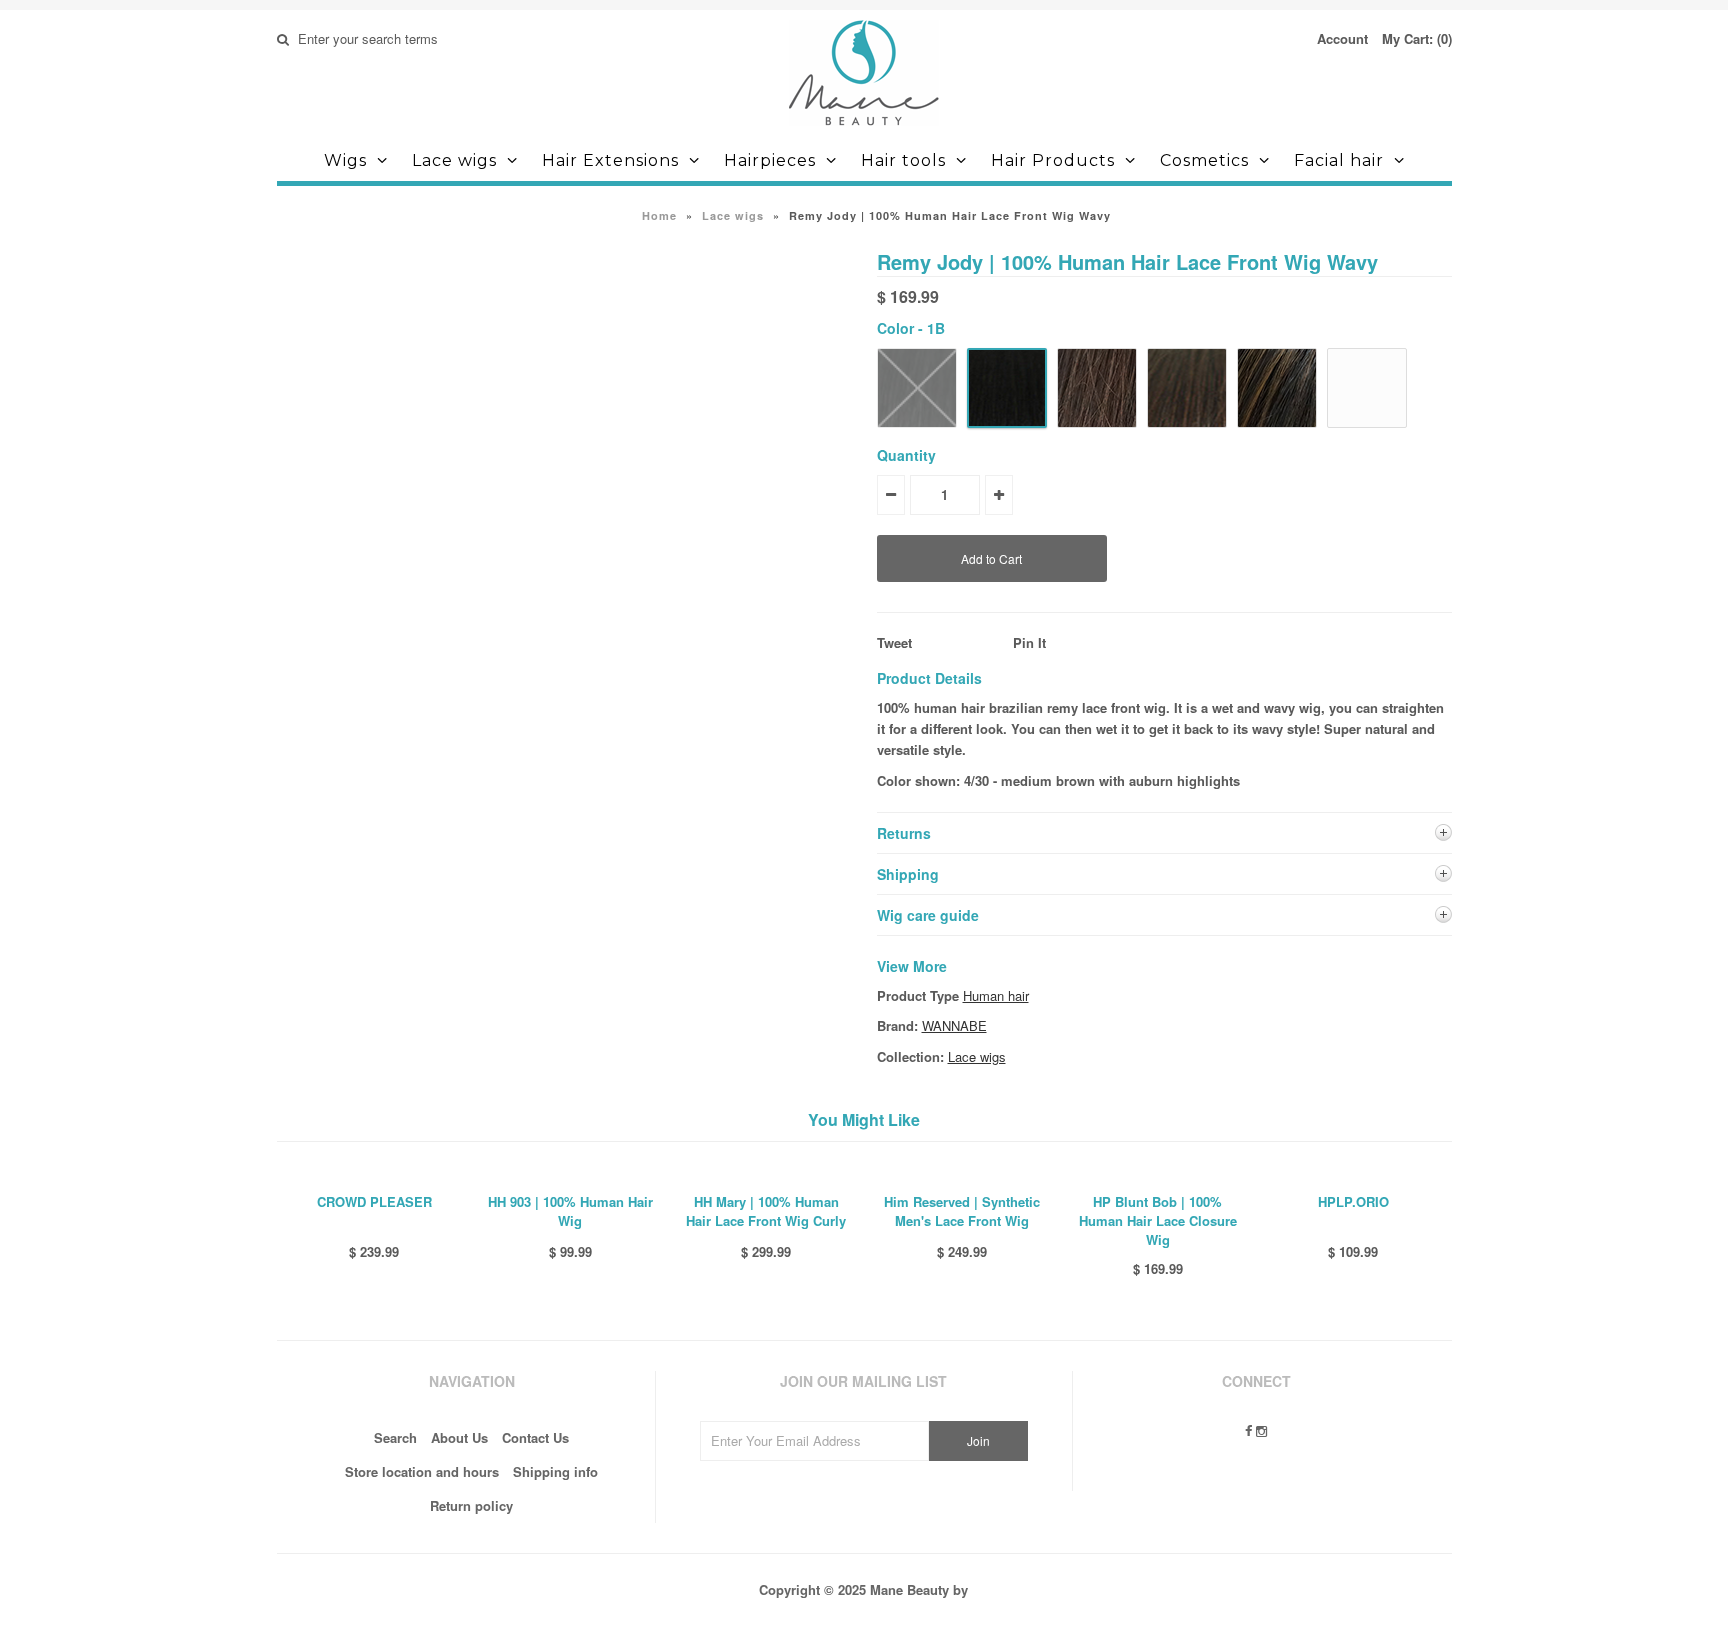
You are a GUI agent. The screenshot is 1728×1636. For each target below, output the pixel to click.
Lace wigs (454, 160)
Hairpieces (770, 160)
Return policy (471, 1505)
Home (659, 215)
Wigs (345, 160)
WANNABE (954, 1025)
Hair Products (1053, 160)
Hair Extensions (610, 160)
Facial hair (1339, 160)
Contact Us (535, 1437)
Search (395, 1437)
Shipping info (555, 1471)
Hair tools (903, 160)
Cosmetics (1204, 160)
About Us (459, 1437)
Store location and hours (422, 1471)
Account (1342, 38)
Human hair (996, 995)
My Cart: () (1417, 38)
